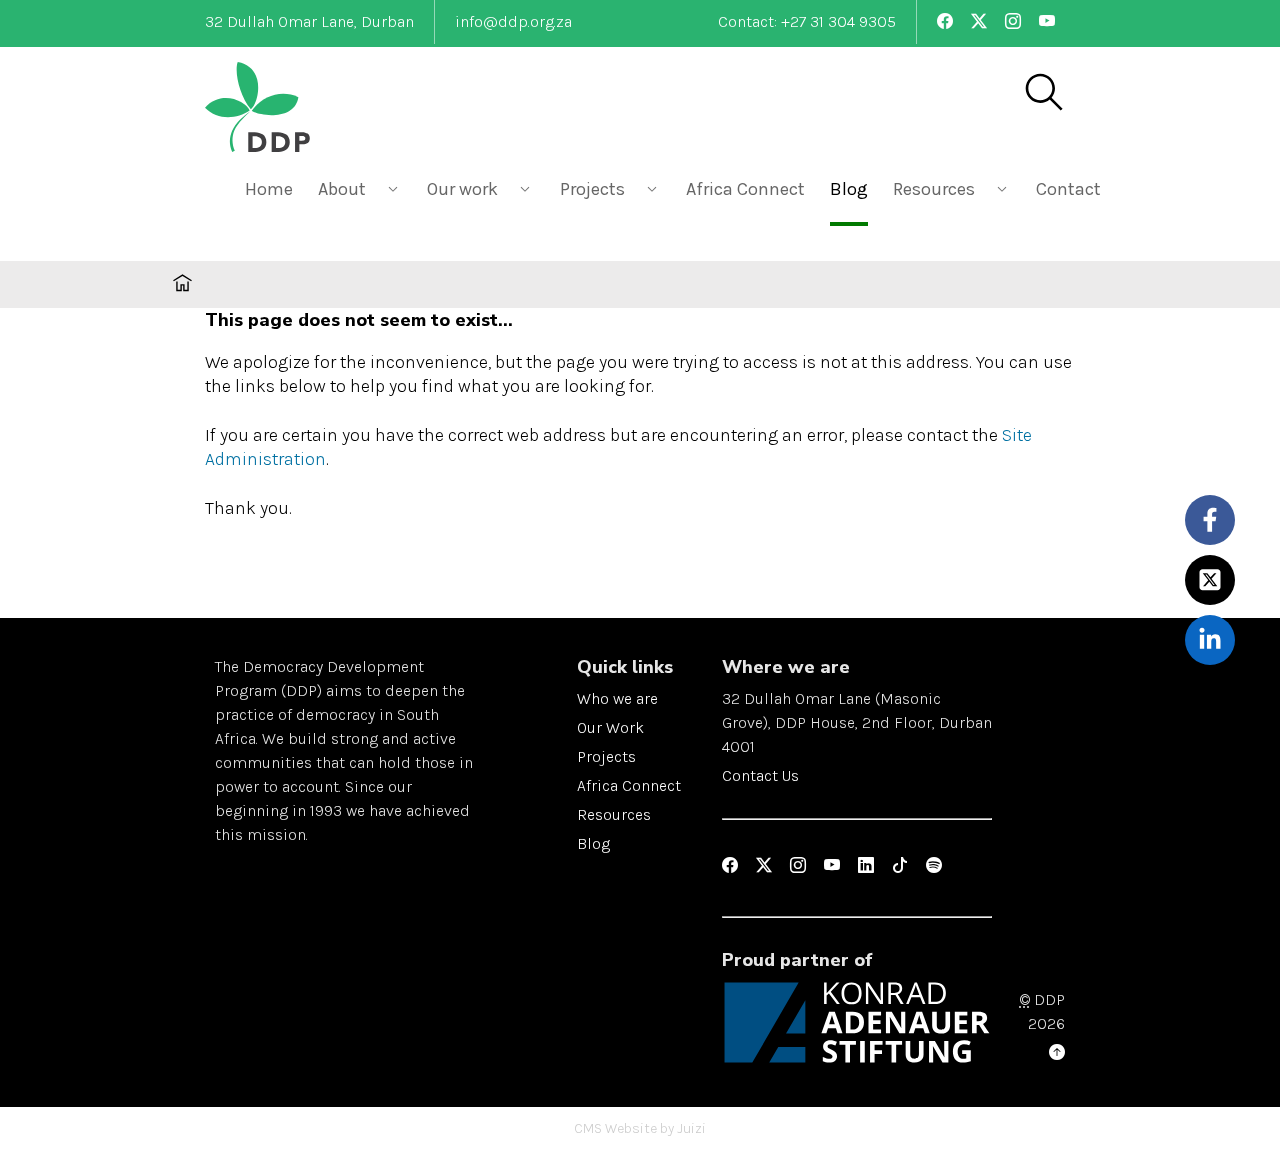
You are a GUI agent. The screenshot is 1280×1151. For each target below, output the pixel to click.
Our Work (610, 727)
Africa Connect (745, 189)
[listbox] (360, 187)
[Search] (1043, 94)
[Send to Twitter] (1210, 579)
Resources (614, 814)
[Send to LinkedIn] (1210, 639)
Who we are (617, 698)
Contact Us (760, 775)
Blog (849, 189)
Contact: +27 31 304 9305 (807, 21)
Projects (606, 756)
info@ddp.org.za (513, 21)
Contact (1068, 189)
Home (269, 189)
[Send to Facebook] (1210, 519)
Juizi (691, 1128)
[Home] (305, 110)
